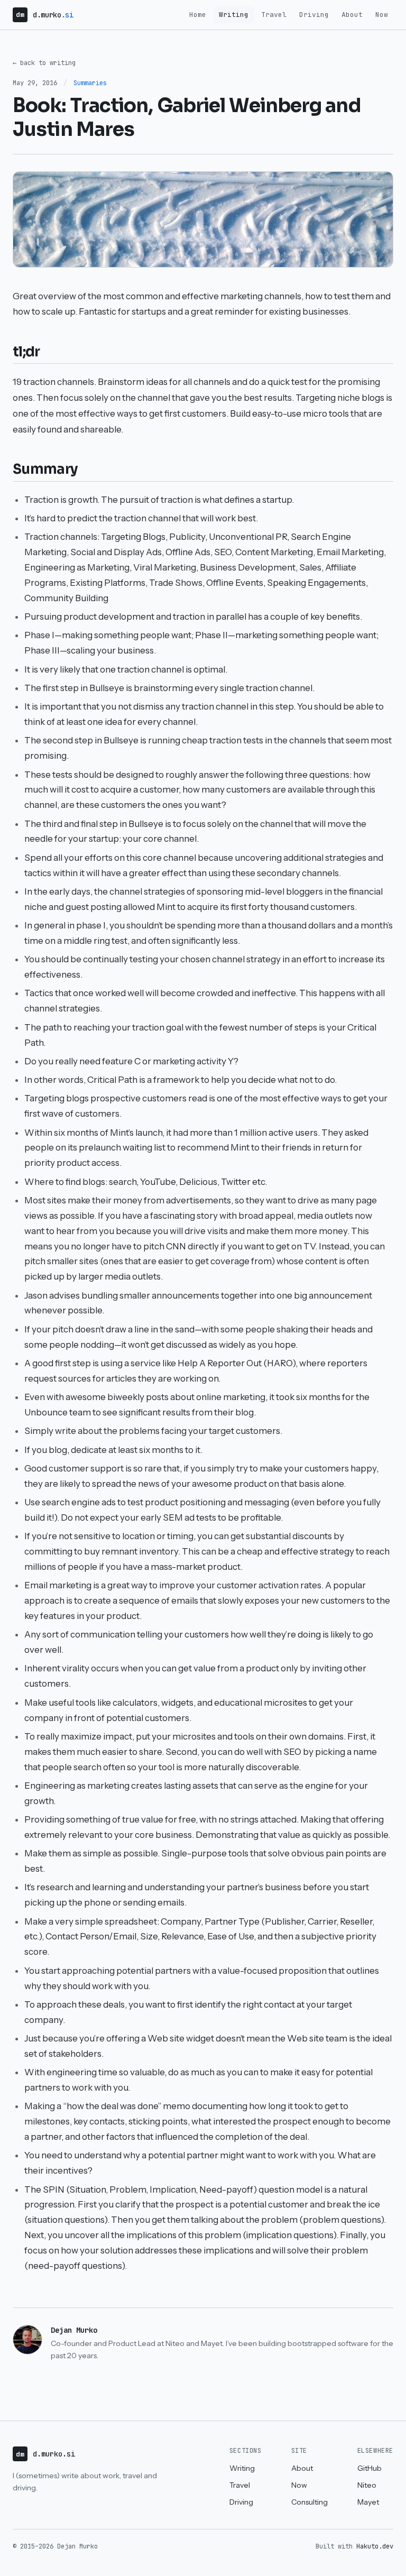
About (352, 15)
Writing (234, 15)
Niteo (367, 2485)
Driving (314, 15)
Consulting (310, 2502)
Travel (274, 15)
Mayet (368, 2502)
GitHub (370, 2468)
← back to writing (44, 63)
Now (382, 15)
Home (198, 15)
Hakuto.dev (375, 2546)
